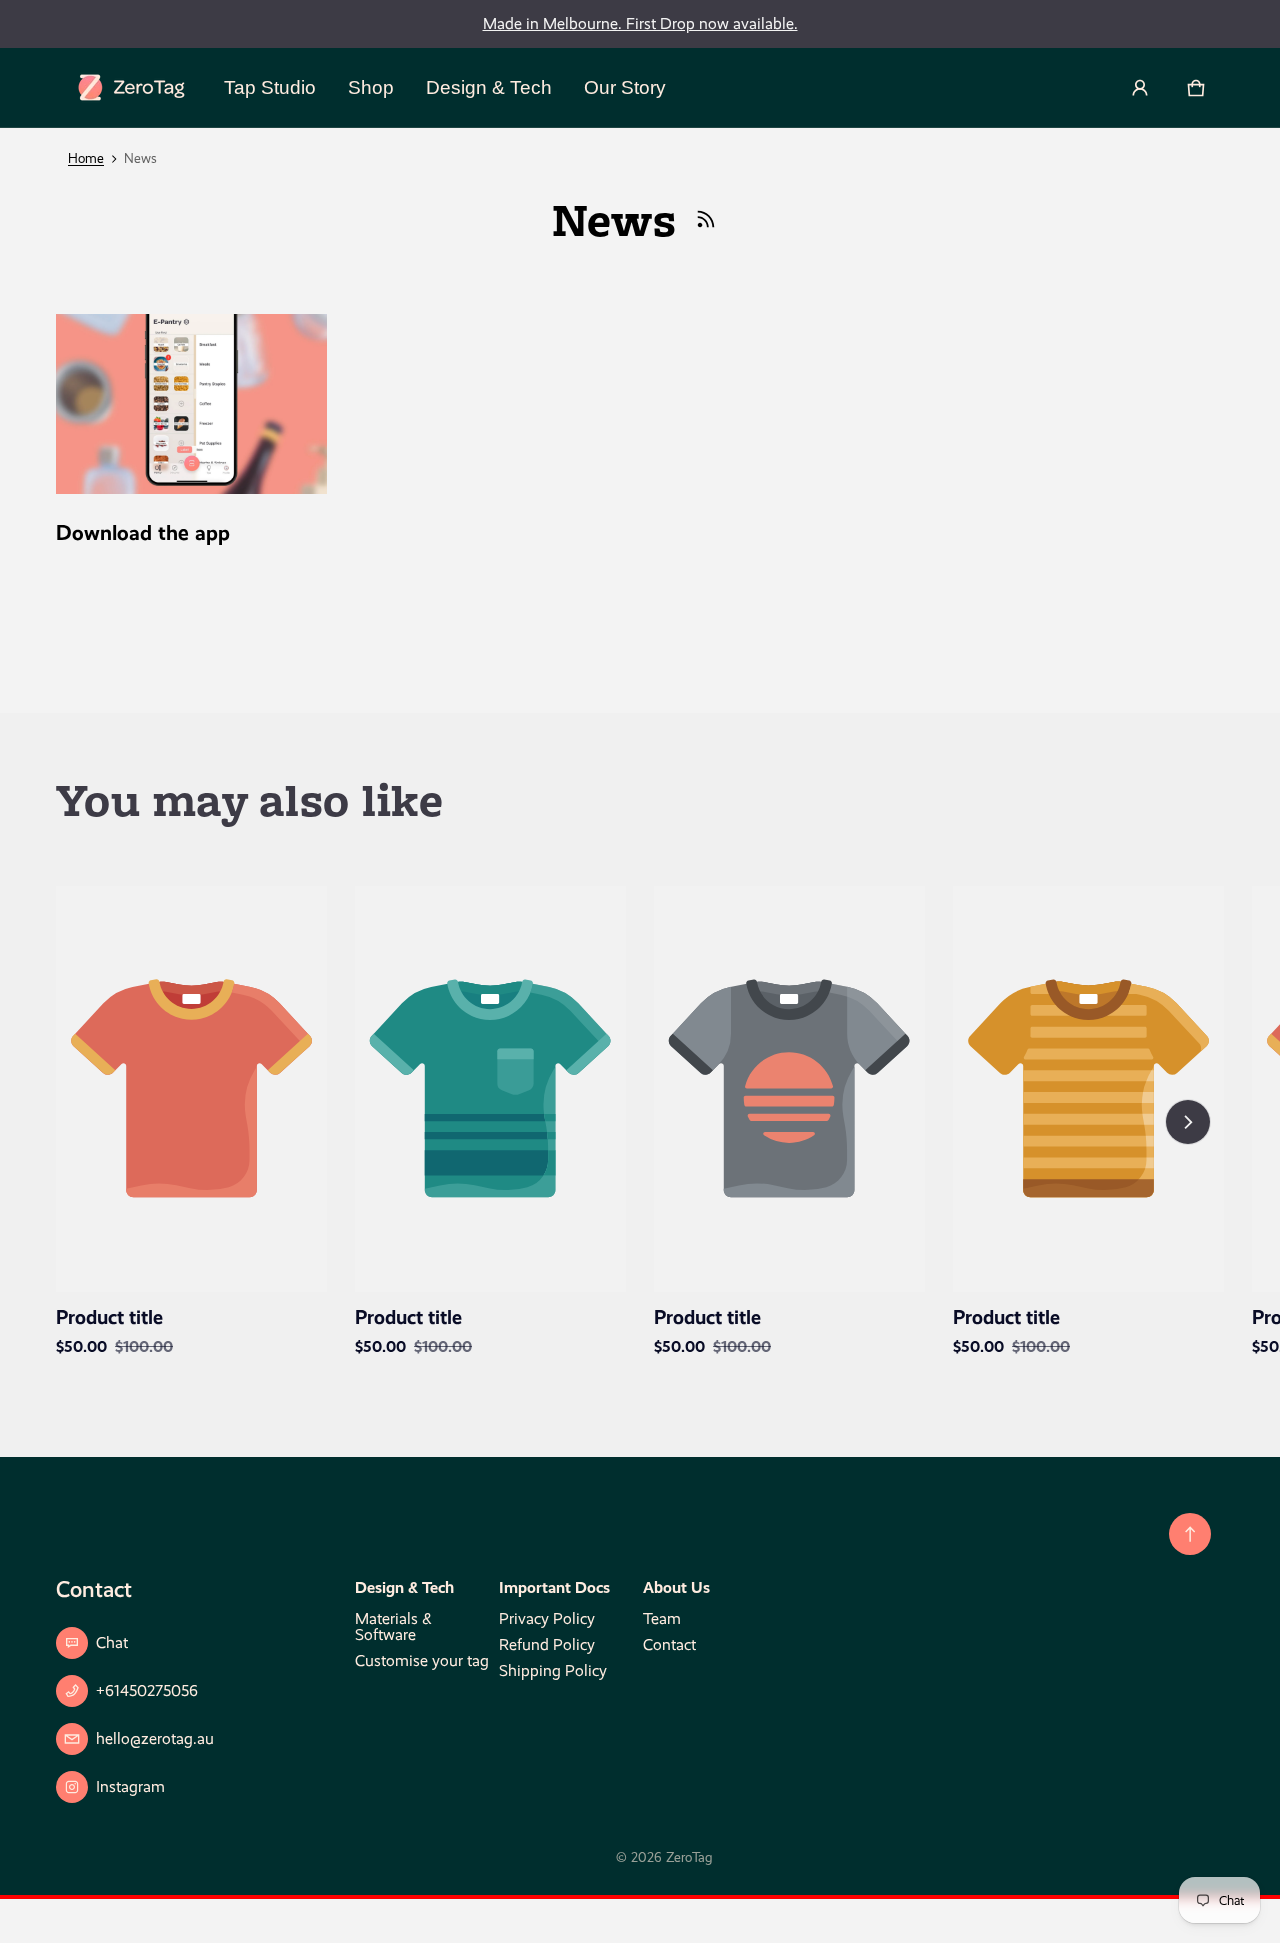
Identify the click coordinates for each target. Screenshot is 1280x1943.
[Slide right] (1188, 1122)
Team (662, 1618)
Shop (371, 87)
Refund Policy (547, 1644)
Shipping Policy (553, 1670)
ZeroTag (689, 1857)
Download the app (143, 532)
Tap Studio (270, 87)
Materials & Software (393, 1626)
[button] (1196, 88)
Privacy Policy (547, 1618)
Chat (112, 1642)
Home (86, 158)
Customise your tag (422, 1660)
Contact (669, 1644)
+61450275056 (147, 1690)
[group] (205, 1122)
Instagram (130, 1786)
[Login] (1140, 88)
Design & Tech (489, 87)
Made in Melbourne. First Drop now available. (640, 23)
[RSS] (706, 219)
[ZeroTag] (132, 87)
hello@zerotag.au (155, 1738)
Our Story (625, 87)
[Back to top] (1190, 1534)
